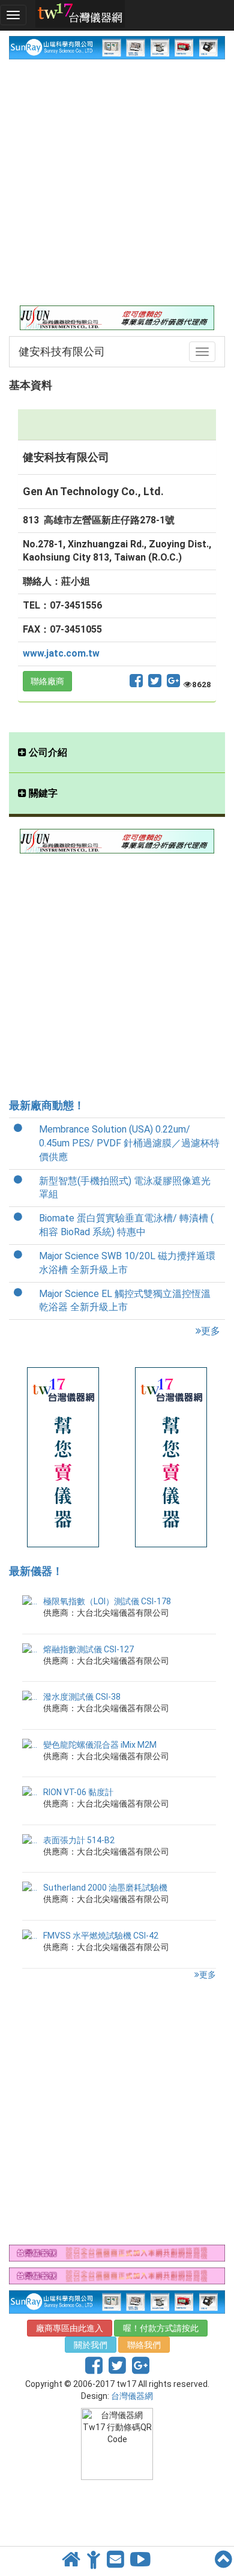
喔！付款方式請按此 (161, 2328)
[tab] (117, 753)
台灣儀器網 (132, 2396)
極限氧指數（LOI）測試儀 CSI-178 (107, 1601)
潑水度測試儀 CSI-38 (82, 1697)
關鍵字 (42, 793)
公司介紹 (47, 752)
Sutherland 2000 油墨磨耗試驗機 (105, 1888)
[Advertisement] (117, 182)
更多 (211, 1331)
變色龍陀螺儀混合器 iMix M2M (100, 1745)
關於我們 (91, 2345)
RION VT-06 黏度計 (78, 1792)
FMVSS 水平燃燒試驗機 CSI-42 (101, 1936)
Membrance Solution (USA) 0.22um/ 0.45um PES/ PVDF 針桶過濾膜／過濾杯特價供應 (129, 1143)
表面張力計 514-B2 (79, 1840)
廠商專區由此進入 (70, 2328)
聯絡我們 (144, 2345)
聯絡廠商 (47, 681)
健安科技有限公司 (62, 351)
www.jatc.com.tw (61, 653)
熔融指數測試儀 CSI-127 (88, 1649)
